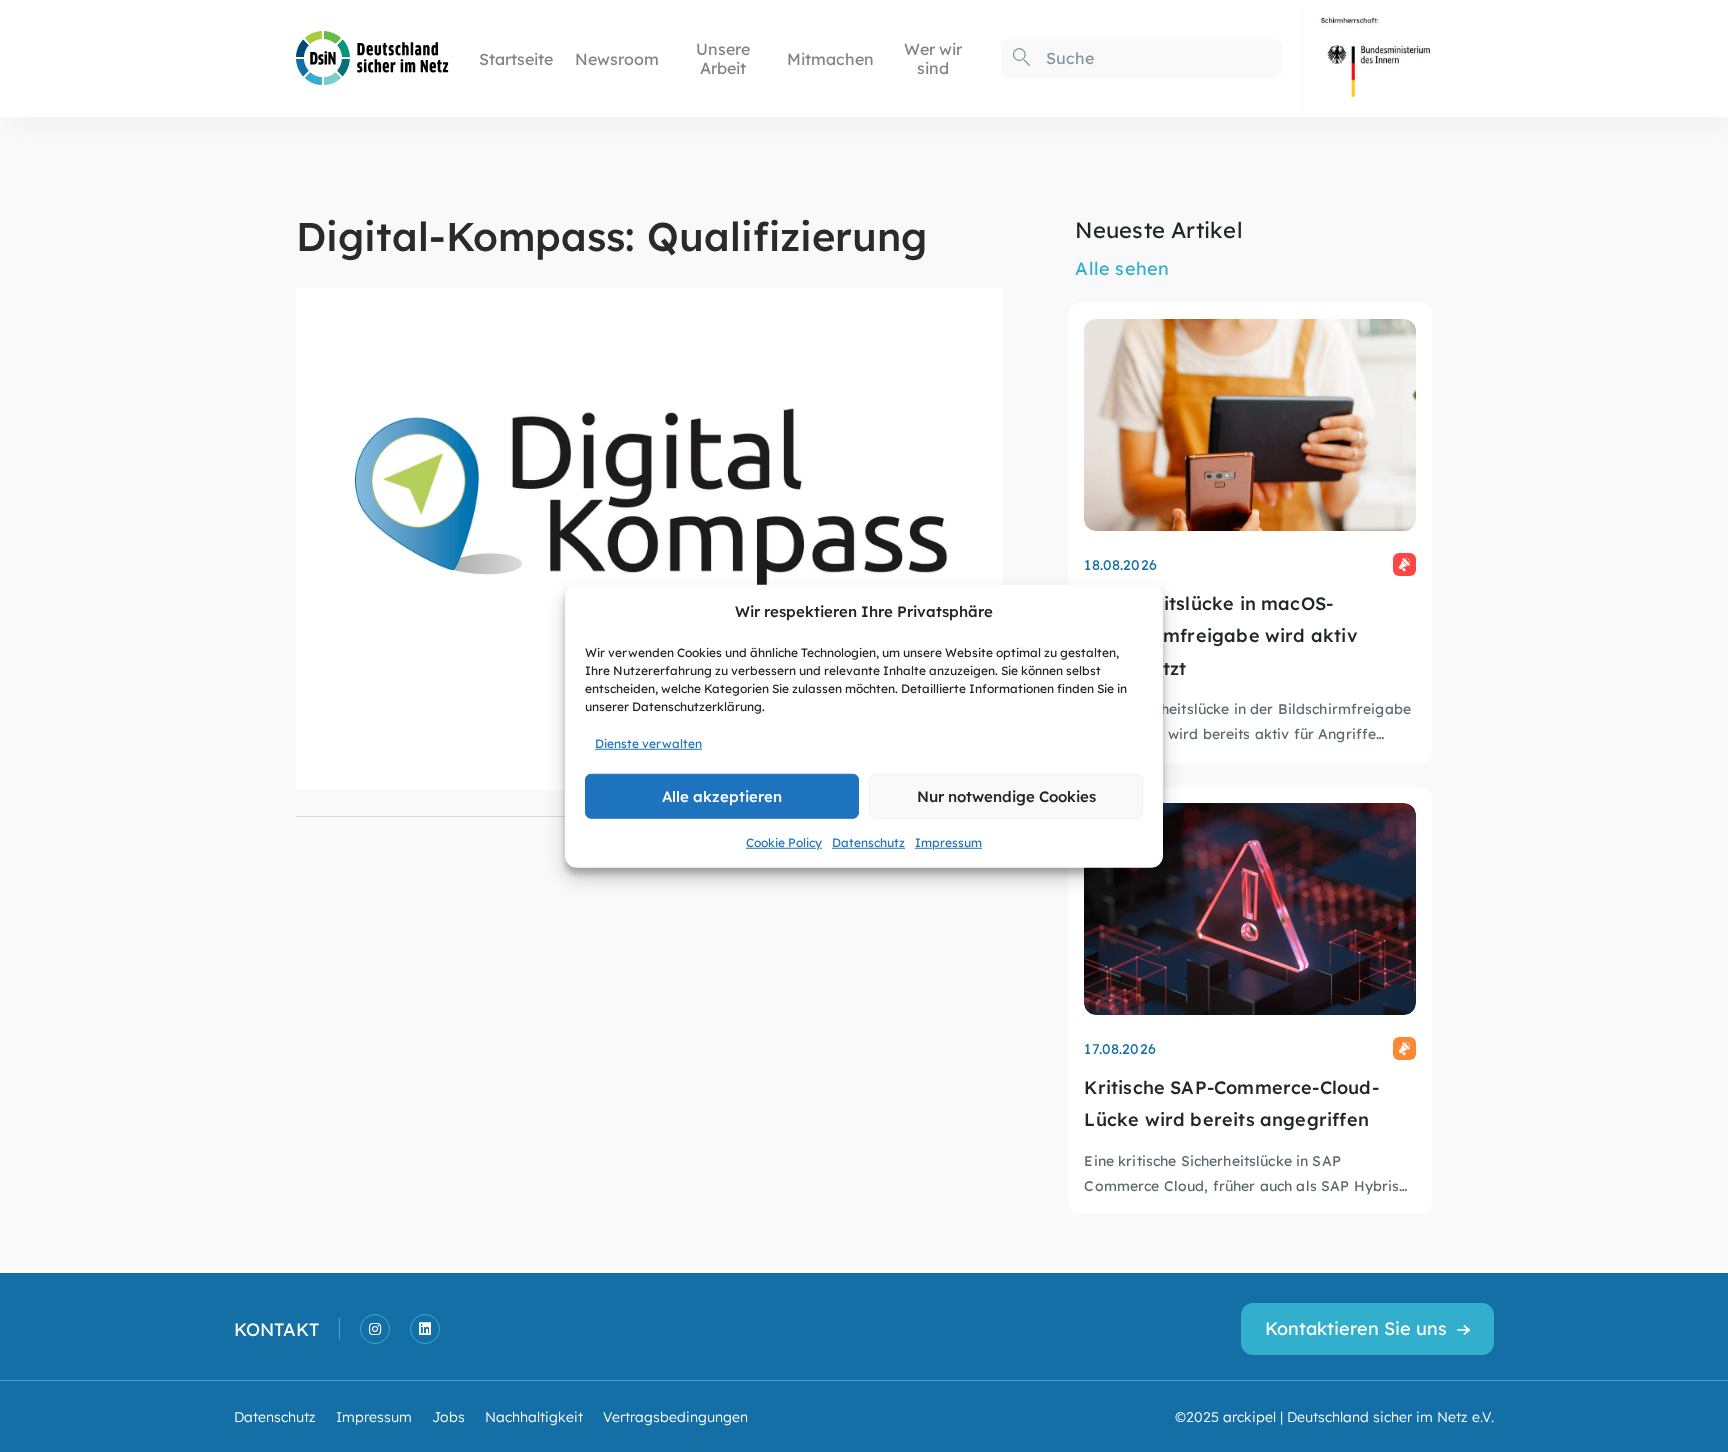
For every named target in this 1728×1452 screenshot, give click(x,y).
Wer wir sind (933, 58)
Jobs (448, 1416)
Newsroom (617, 58)
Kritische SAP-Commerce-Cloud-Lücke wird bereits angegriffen (1231, 1102)
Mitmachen (830, 58)
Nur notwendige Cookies (1006, 795)
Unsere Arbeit (723, 58)
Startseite (516, 58)
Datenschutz (868, 841)
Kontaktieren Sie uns (1356, 1327)
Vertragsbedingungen (675, 1416)
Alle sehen (1122, 267)
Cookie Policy (784, 841)
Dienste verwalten (648, 742)
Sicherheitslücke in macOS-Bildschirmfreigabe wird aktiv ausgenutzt (1220, 635)
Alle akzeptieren (722, 795)
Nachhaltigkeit (534, 1416)
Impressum (948, 841)
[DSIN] (372, 56)
